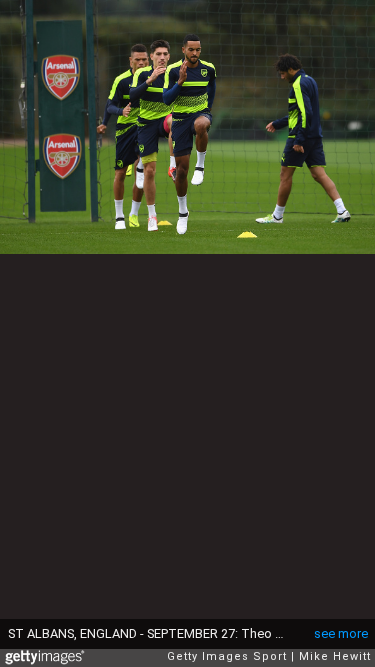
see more (341, 633)
